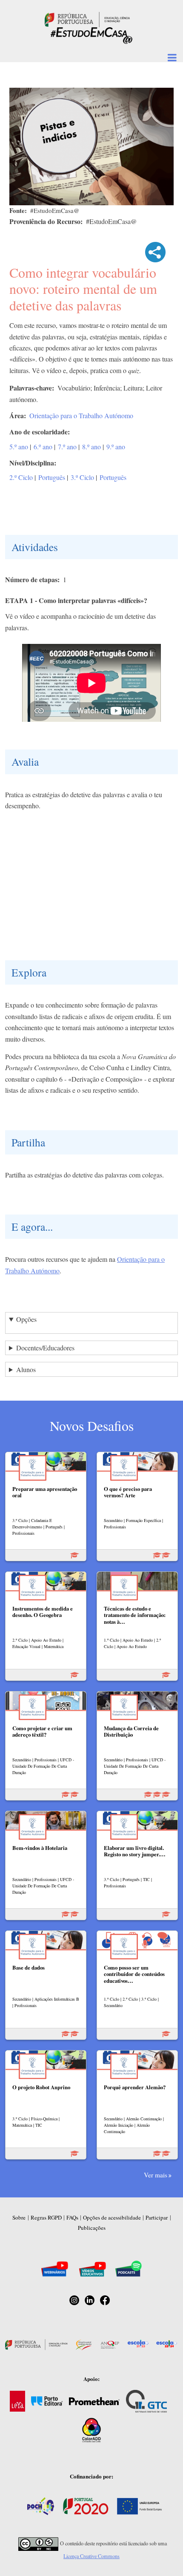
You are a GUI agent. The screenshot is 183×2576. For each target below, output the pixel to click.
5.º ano (19, 447)
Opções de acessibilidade (112, 2217)
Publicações (92, 2228)
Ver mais (156, 2175)
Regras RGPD (46, 2217)
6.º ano (43, 447)
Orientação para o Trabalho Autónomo (81, 415)
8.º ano (91, 447)
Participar (157, 2217)
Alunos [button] (26, 1369)
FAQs (72, 2217)
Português (52, 477)
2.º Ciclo (21, 477)
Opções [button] (26, 1319)
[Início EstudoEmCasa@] (87, 19)
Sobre (19, 2217)
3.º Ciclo (82, 477)
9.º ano (116, 447)
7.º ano (67, 447)
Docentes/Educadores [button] (45, 1348)
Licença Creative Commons (91, 2556)
